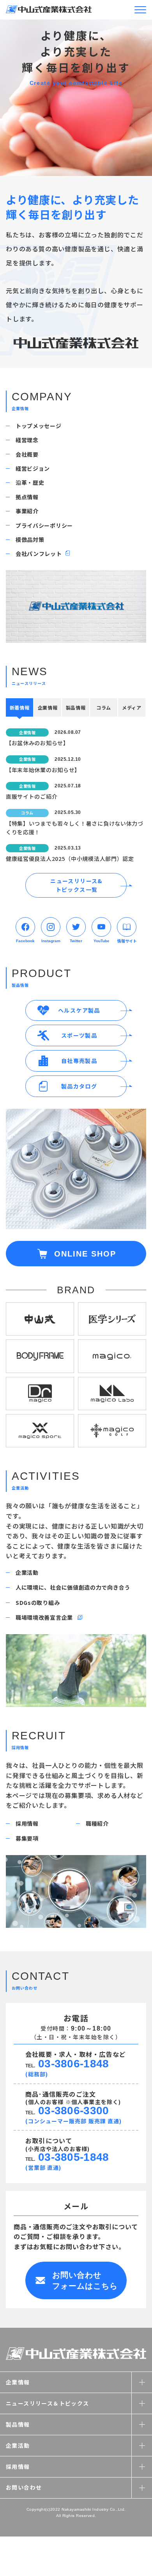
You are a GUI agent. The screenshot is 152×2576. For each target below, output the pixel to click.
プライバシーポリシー (44, 525)
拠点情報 (27, 497)
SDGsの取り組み (38, 1603)
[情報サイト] (127, 927)
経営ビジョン (33, 468)
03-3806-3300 (73, 2111)
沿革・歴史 (30, 482)
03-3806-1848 (73, 2064)
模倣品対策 (30, 540)
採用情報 (27, 1823)
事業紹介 (27, 511)
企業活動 (27, 1572)
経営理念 (27, 440)
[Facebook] (25, 927)
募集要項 (27, 1838)
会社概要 (27, 454)
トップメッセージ (39, 426)
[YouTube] (101, 927)
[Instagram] (51, 927)
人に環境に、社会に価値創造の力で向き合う (73, 1587)
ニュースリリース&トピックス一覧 (77, 885)
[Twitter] (76, 927)
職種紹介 (97, 1823)
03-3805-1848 (73, 2157)
